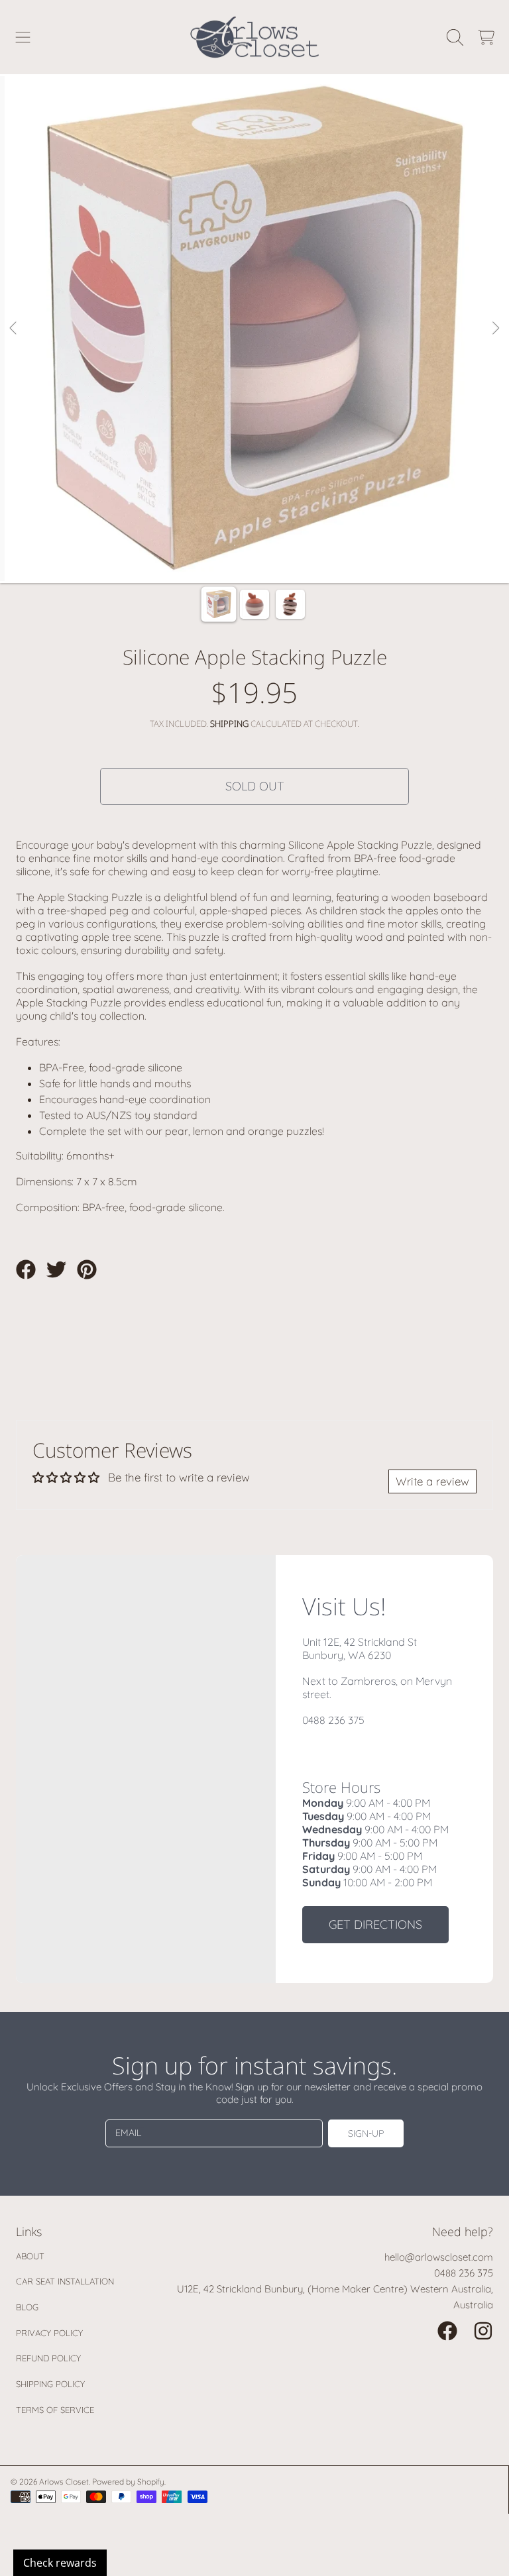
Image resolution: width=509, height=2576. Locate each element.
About (30, 2256)
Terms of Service (55, 2410)
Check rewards (60, 2563)
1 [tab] (235, 545)
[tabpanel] (254, 329)
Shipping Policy (50, 2384)
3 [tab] (274, 545)
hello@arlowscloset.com (439, 2257)
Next (495, 329)
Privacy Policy (49, 2333)
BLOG (27, 2307)
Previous (14, 329)
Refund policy (48, 2358)
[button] (23, 37)
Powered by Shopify (128, 2482)
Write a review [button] (432, 1481)
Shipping (229, 724)
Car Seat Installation (65, 2281)
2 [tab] (254, 545)
